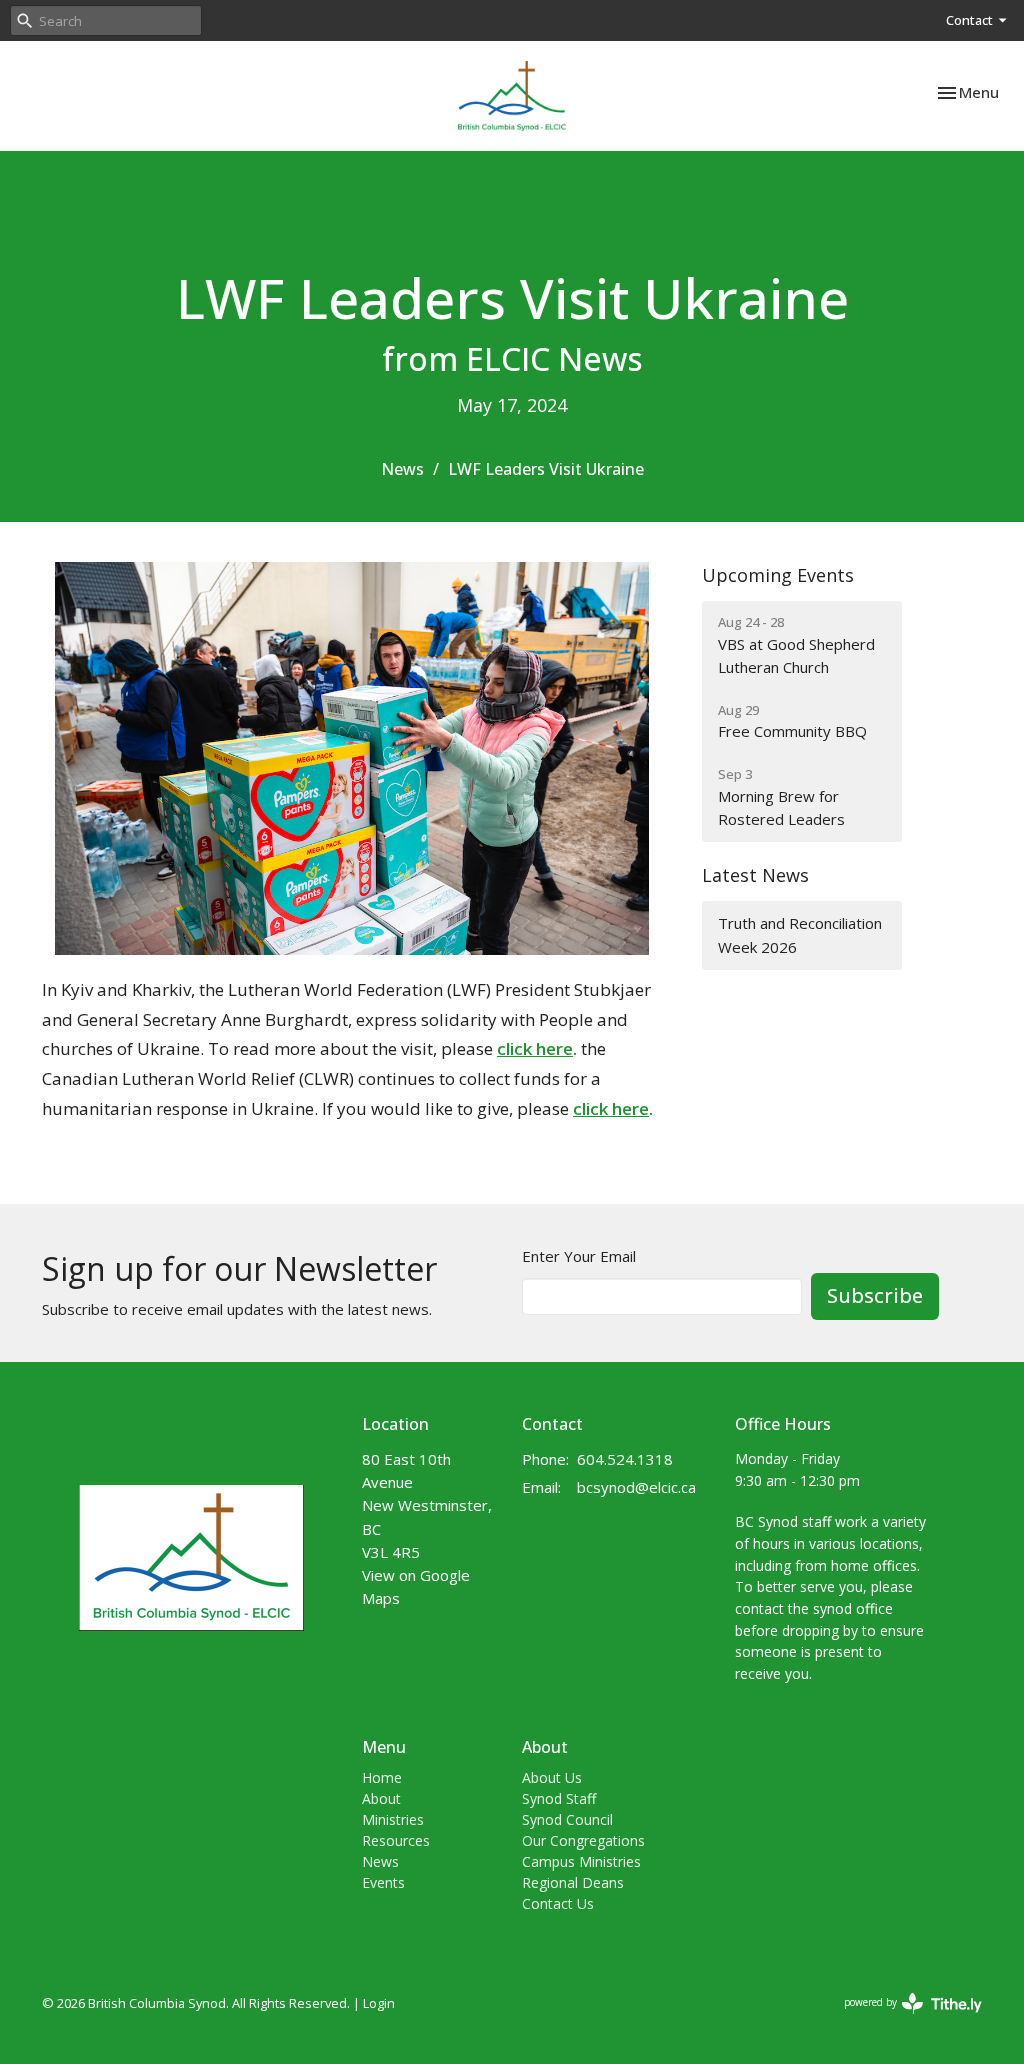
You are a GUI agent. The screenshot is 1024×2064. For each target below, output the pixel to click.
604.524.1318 (625, 1459)
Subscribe (875, 1295)
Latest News (755, 875)
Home (382, 1777)
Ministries (393, 1819)
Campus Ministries (581, 1861)
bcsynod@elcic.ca (636, 1487)
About (381, 1798)
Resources (396, 1840)
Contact (969, 20)
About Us (552, 1777)
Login (379, 2003)
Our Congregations (583, 1840)
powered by (902, 2019)
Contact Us (558, 1903)
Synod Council (567, 1819)
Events (383, 1882)
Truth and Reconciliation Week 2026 (800, 934)
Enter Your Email (579, 1256)
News (402, 469)
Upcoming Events (778, 575)
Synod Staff (559, 1798)
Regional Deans (573, 1882)
